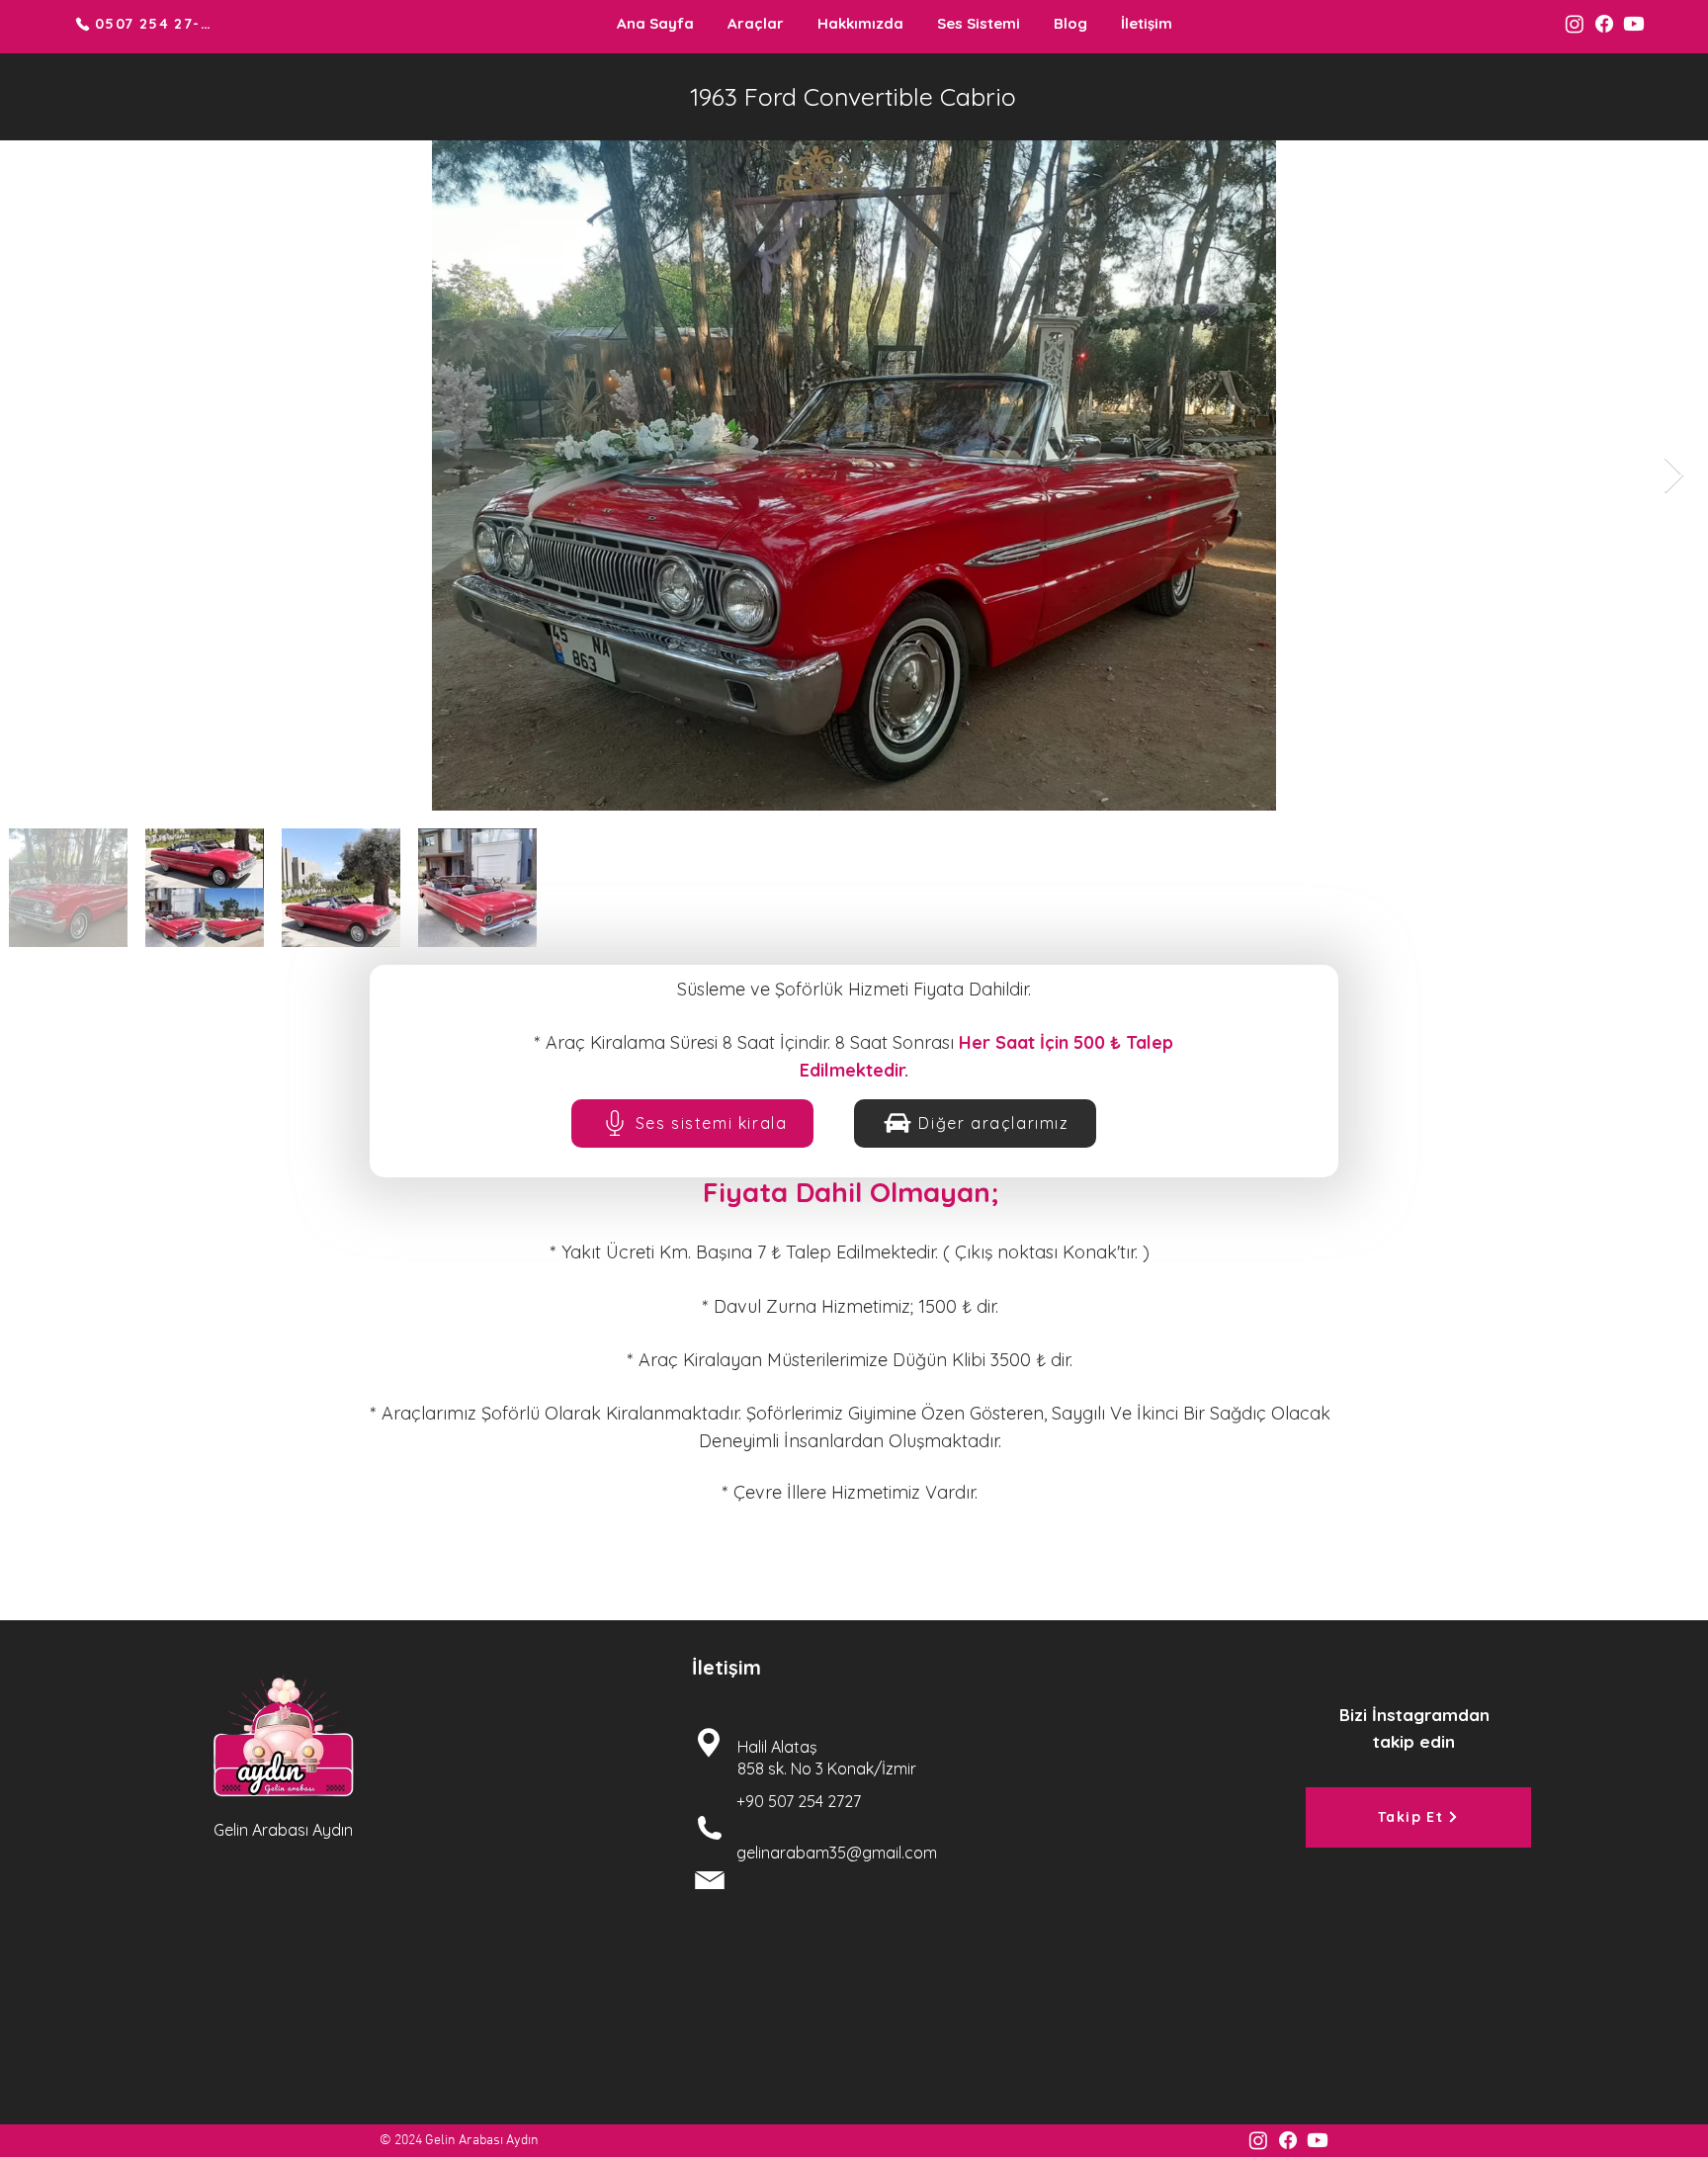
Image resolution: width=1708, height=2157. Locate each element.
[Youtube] (1634, 24)
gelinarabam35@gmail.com (837, 1853)
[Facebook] (1604, 24)
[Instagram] (1575, 24)
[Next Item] (1674, 476)
